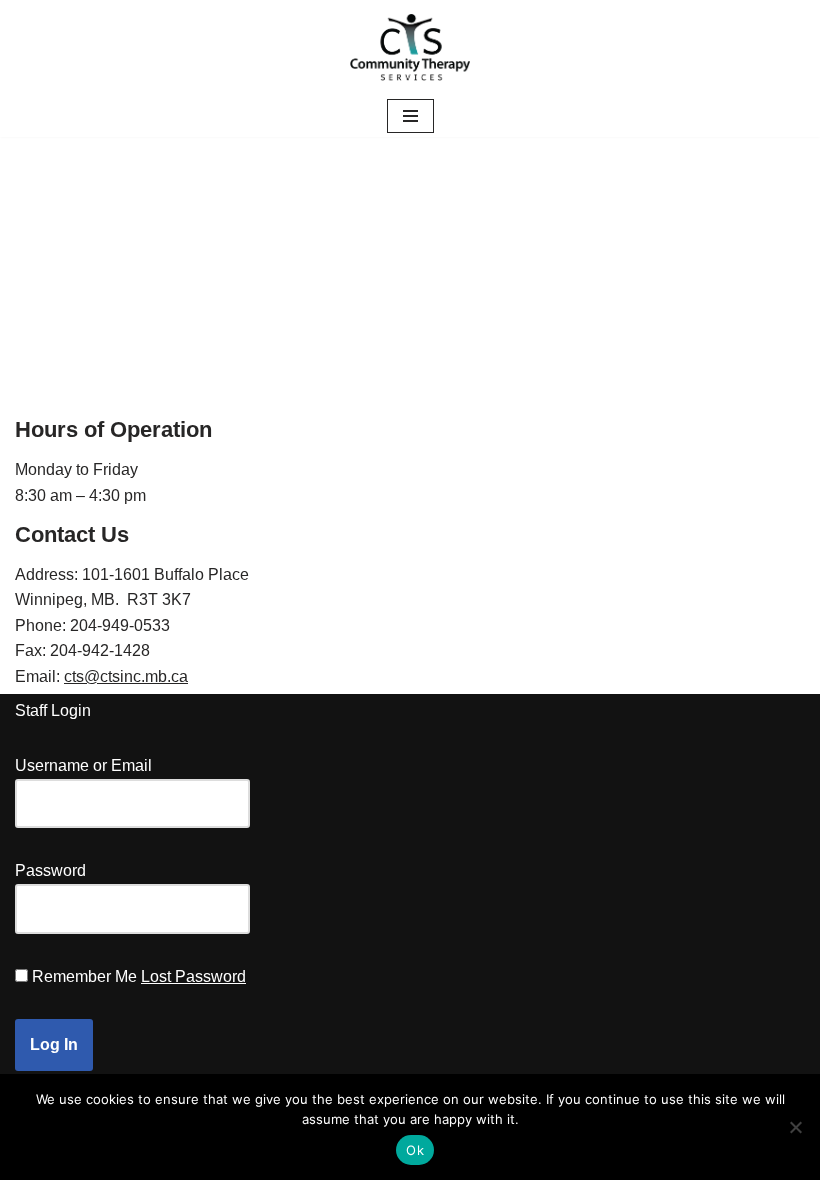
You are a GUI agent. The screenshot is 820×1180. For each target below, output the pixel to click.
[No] (795, 1127)
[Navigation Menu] (410, 116)
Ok (415, 1150)
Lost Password (193, 976)
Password (50, 870)
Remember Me (84, 976)
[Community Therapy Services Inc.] (410, 47)
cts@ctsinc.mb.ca (126, 676)
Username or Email (83, 765)
